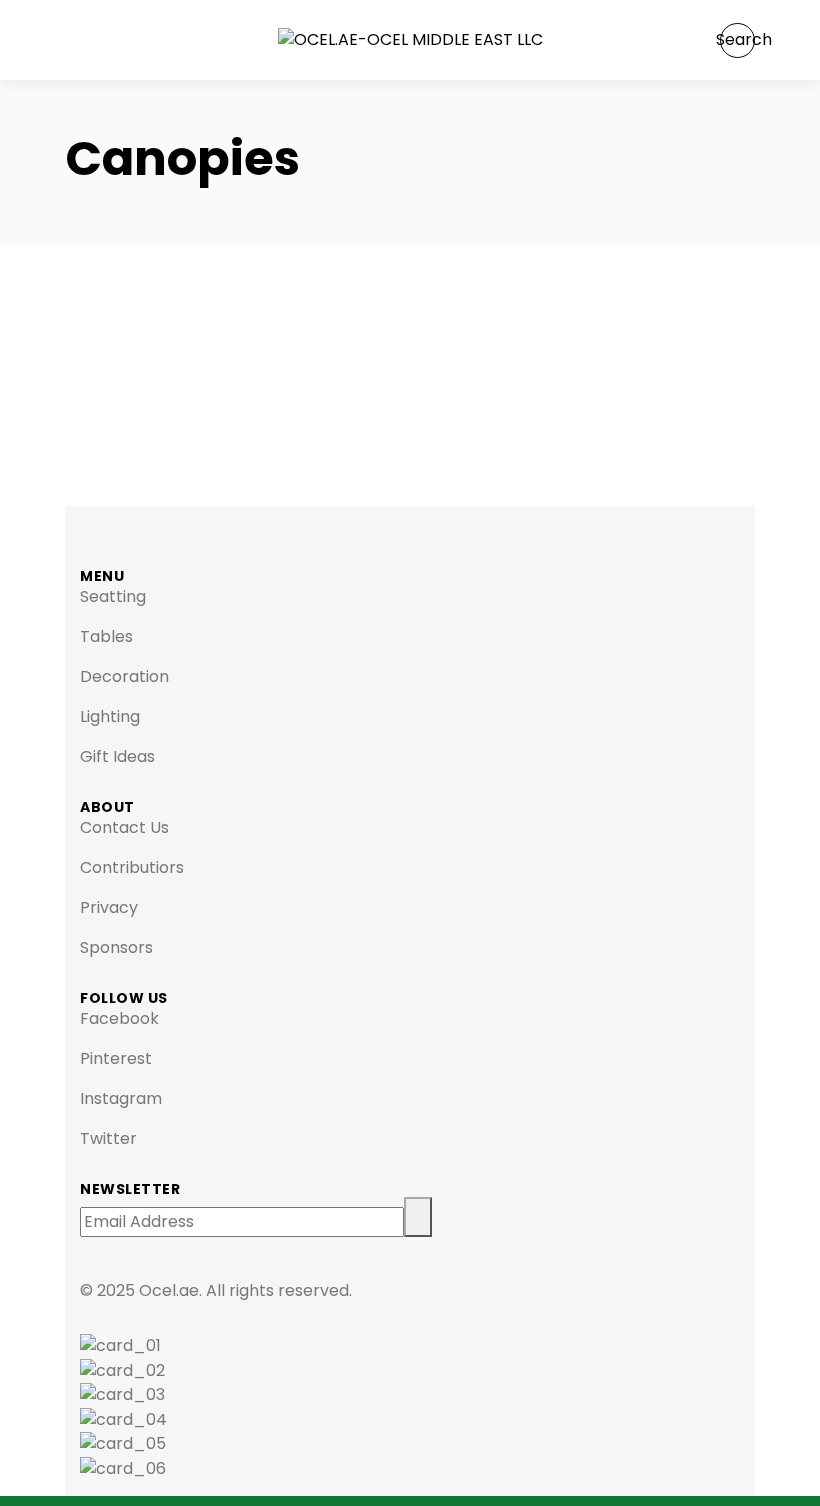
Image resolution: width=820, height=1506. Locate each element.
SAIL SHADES (203, 295)
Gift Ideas (117, 756)
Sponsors (116, 947)
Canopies (153, 352)
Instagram (121, 1098)
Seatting (113, 596)
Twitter (108, 1138)
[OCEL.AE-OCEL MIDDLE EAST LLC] (410, 40)
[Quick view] (71, 393)
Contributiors (132, 867)
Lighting (110, 716)
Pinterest (116, 1058)
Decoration (124, 676)
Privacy (109, 907)
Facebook (119, 1018)
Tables (106, 636)
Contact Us (124, 827)
